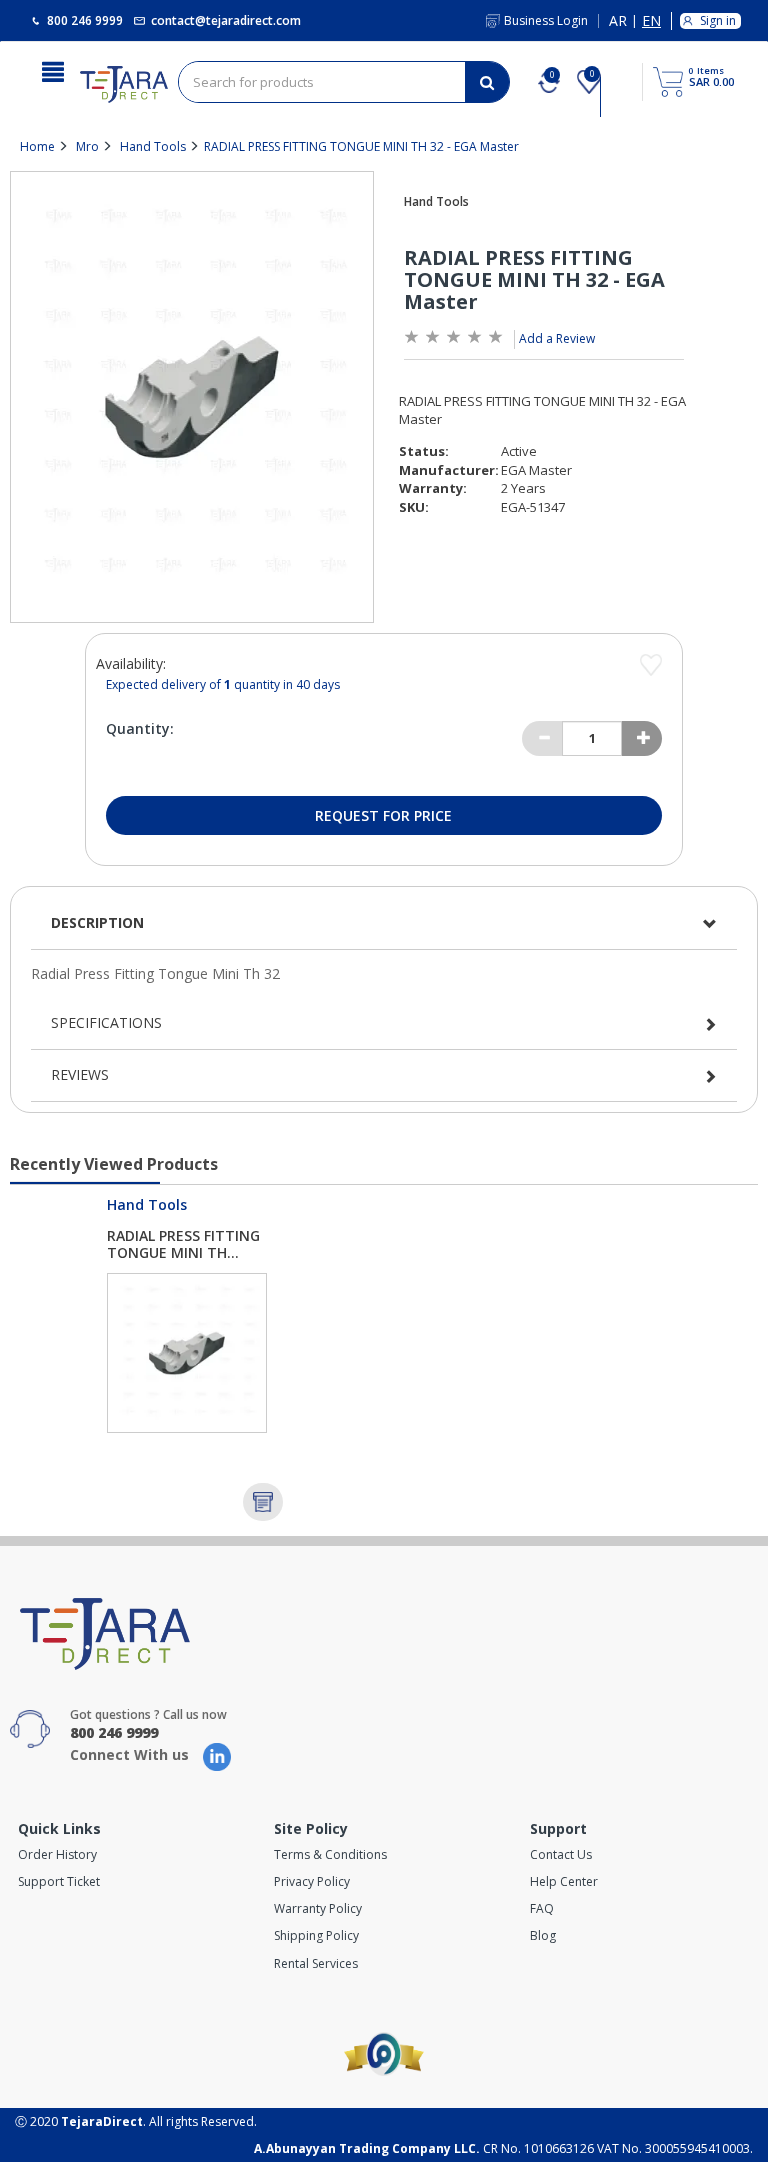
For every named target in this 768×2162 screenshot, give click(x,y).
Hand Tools (153, 146)
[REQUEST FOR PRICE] (263, 1502)
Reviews (80, 1074)
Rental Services (316, 1963)
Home (37, 146)
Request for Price (383, 815)
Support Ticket (59, 1881)
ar (618, 21)
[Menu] (53, 70)
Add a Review (557, 338)
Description (97, 922)
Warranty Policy (318, 1908)
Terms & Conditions (330, 1854)
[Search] (487, 82)
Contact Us (561, 1854)
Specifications (106, 1022)
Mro (87, 146)
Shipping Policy (316, 1935)
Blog (543, 1935)
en (651, 21)
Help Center (564, 1881)
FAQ (542, 1908)
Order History (57, 1854)
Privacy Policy (312, 1881)
